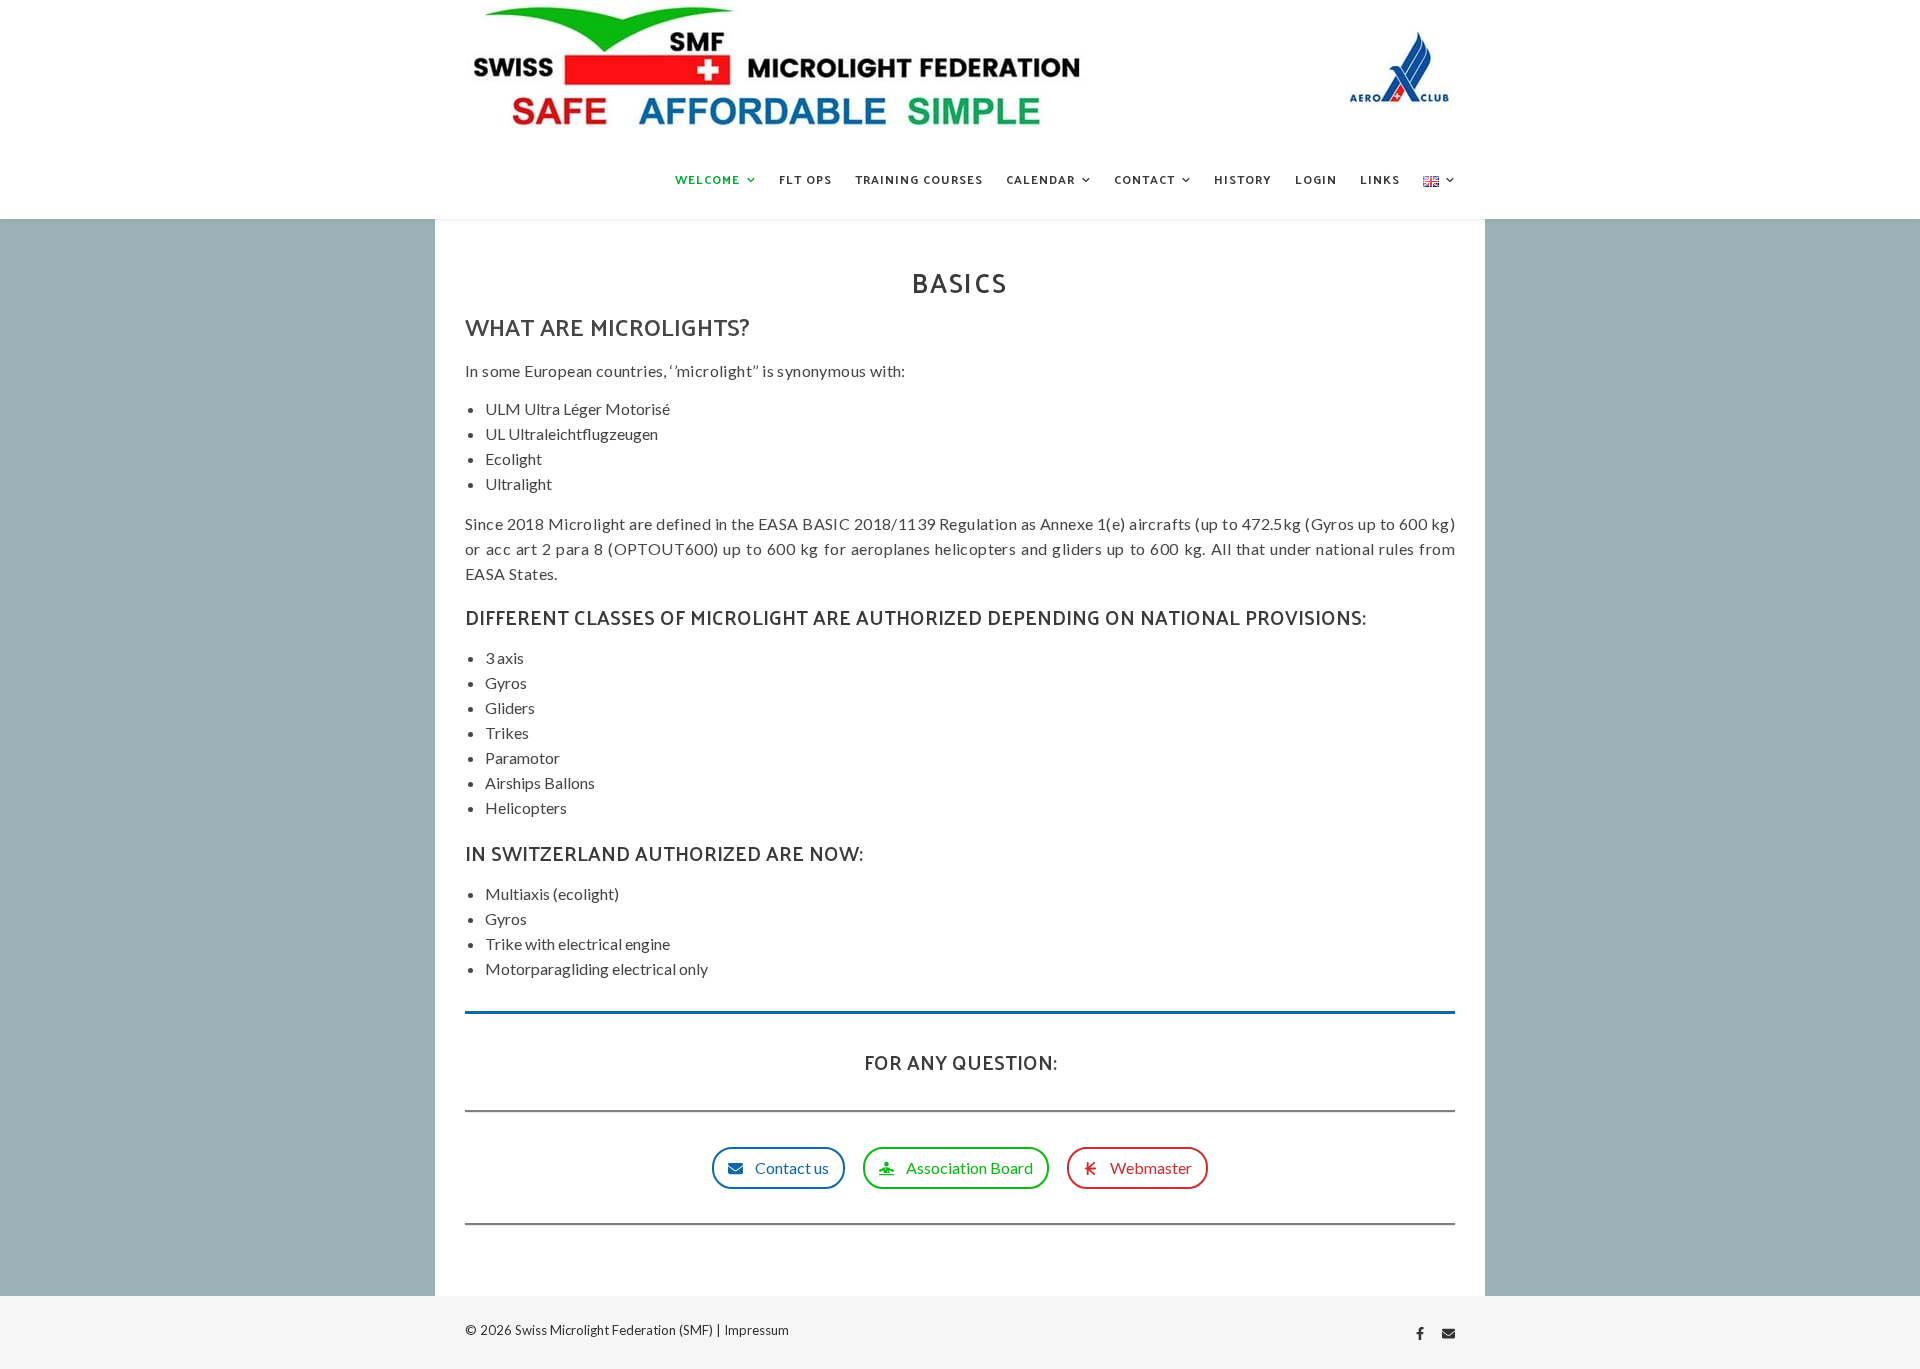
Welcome (707, 179)
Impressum (756, 1330)
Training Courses (919, 179)
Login (1316, 179)
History (1243, 179)
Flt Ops (805, 179)
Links (1380, 179)
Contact (1144, 179)
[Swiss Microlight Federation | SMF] (960, 70)
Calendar (1040, 179)
